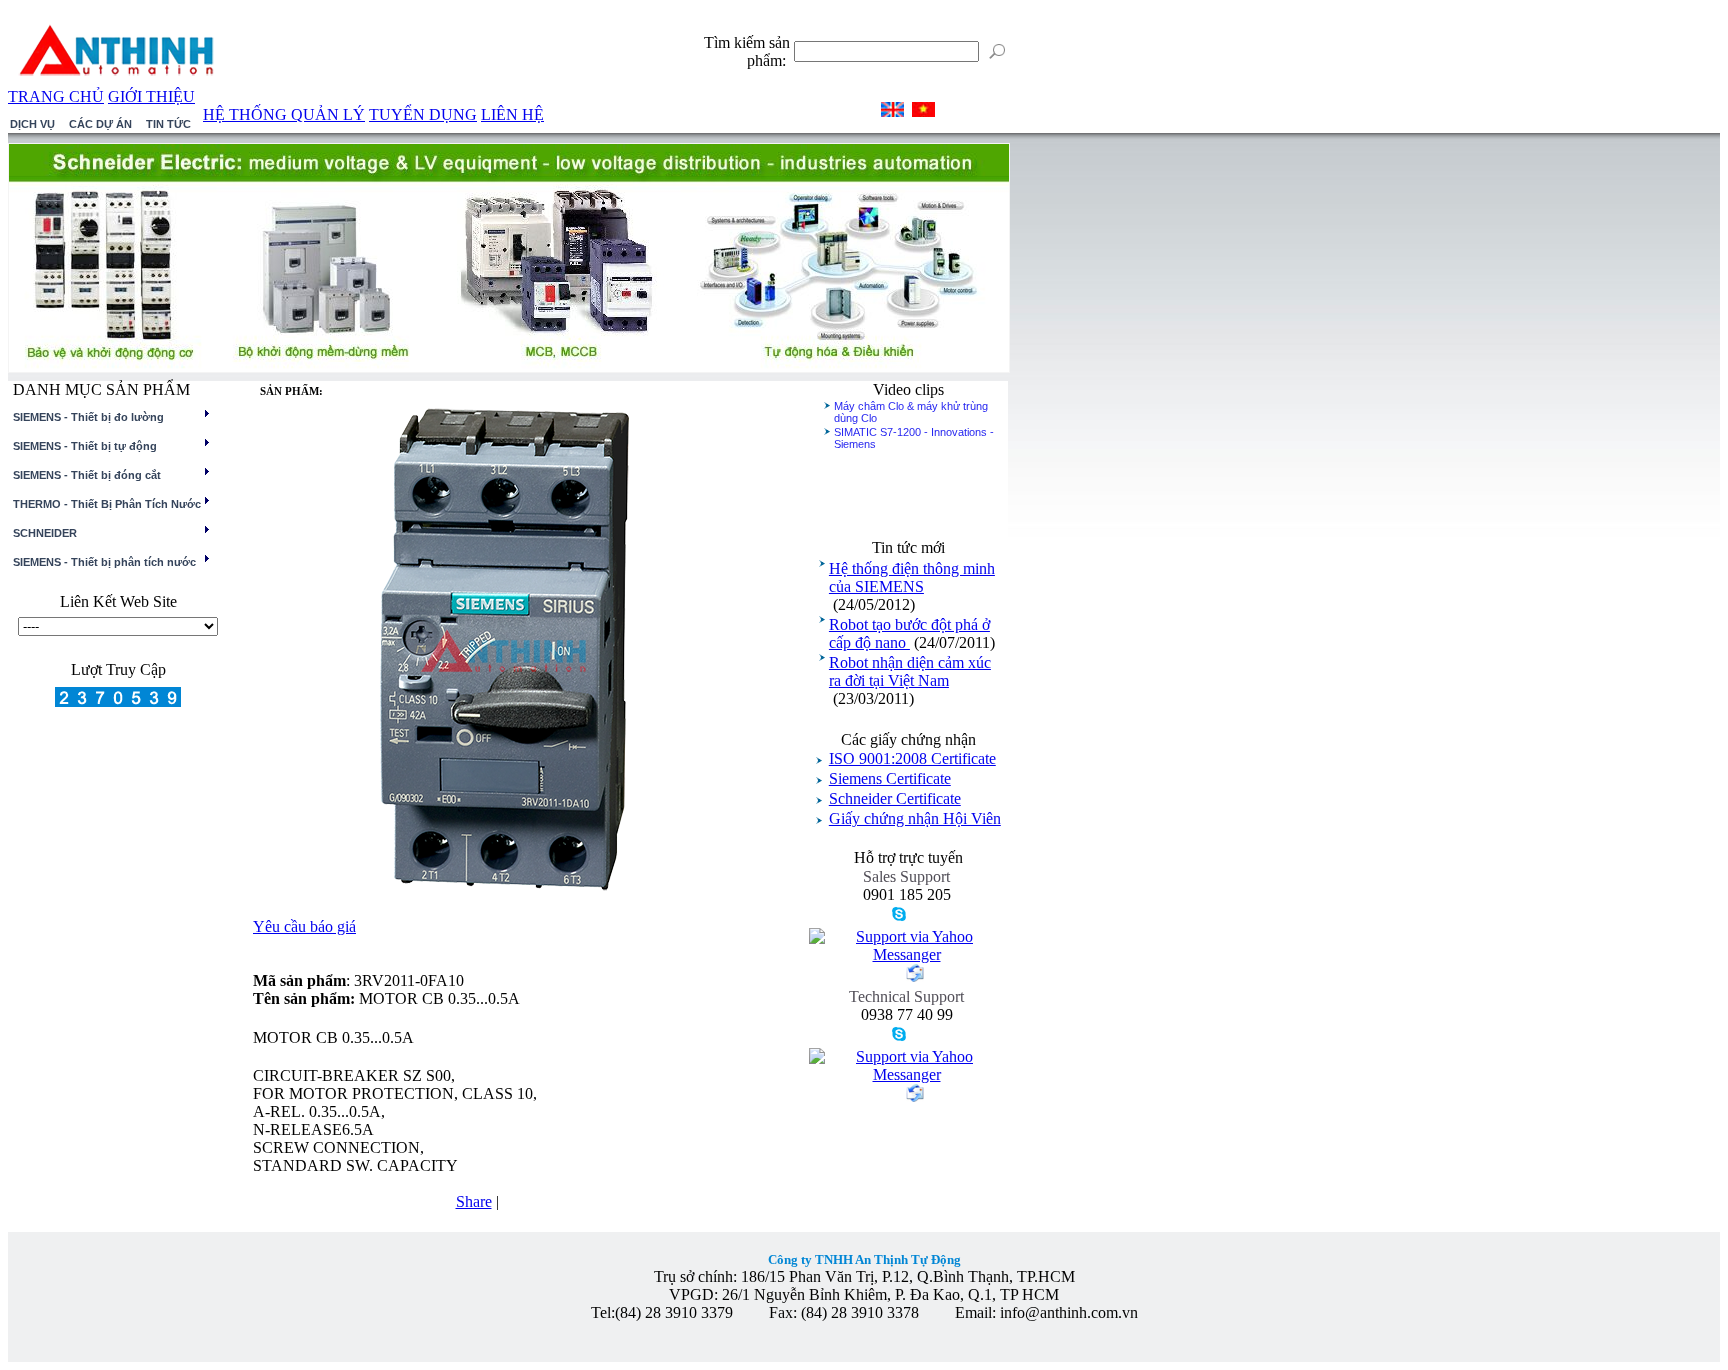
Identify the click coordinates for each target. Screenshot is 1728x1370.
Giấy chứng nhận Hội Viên (915, 818)
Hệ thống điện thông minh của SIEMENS (912, 577)
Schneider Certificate (895, 798)
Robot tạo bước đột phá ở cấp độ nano (909, 633)
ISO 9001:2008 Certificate (912, 758)
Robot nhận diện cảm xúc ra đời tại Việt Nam (910, 671)
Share (474, 1201)
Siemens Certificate (890, 778)
